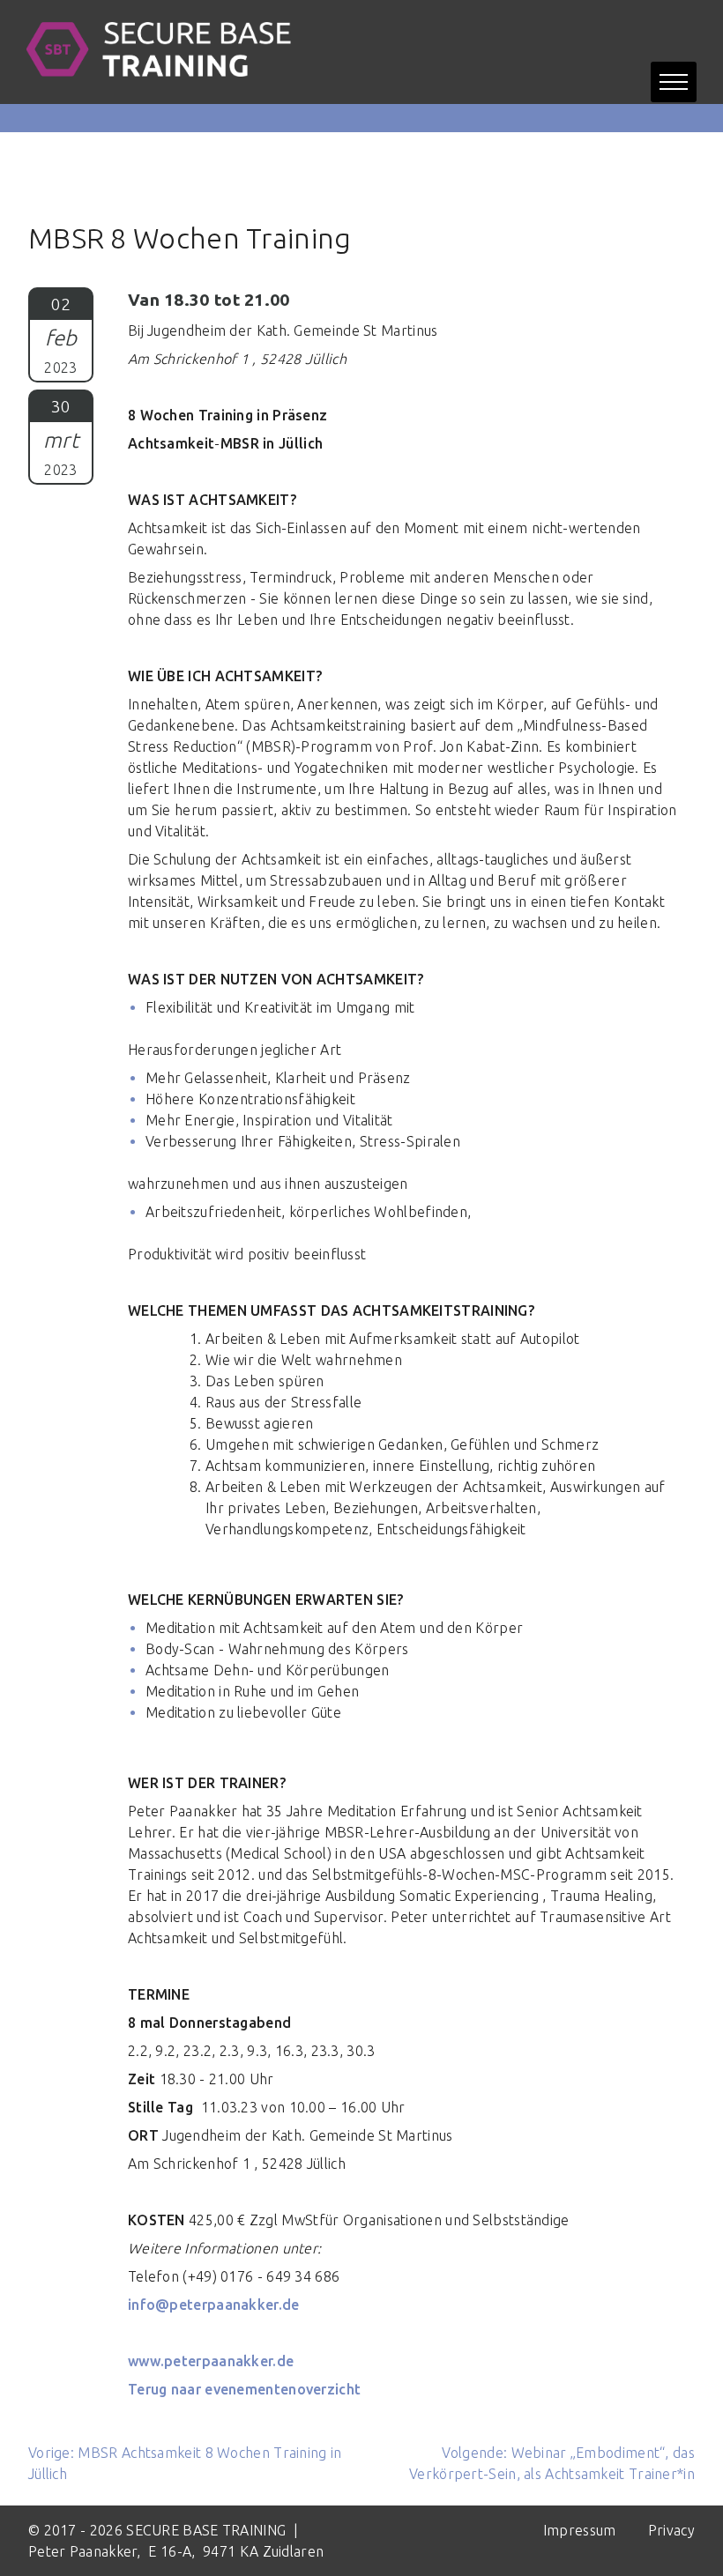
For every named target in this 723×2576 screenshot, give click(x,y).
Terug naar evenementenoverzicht (244, 2389)
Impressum (581, 2530)
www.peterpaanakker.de (211, 2361)
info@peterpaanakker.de (214, 2305)
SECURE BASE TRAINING (206, 2530)
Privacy (671, 2530)
